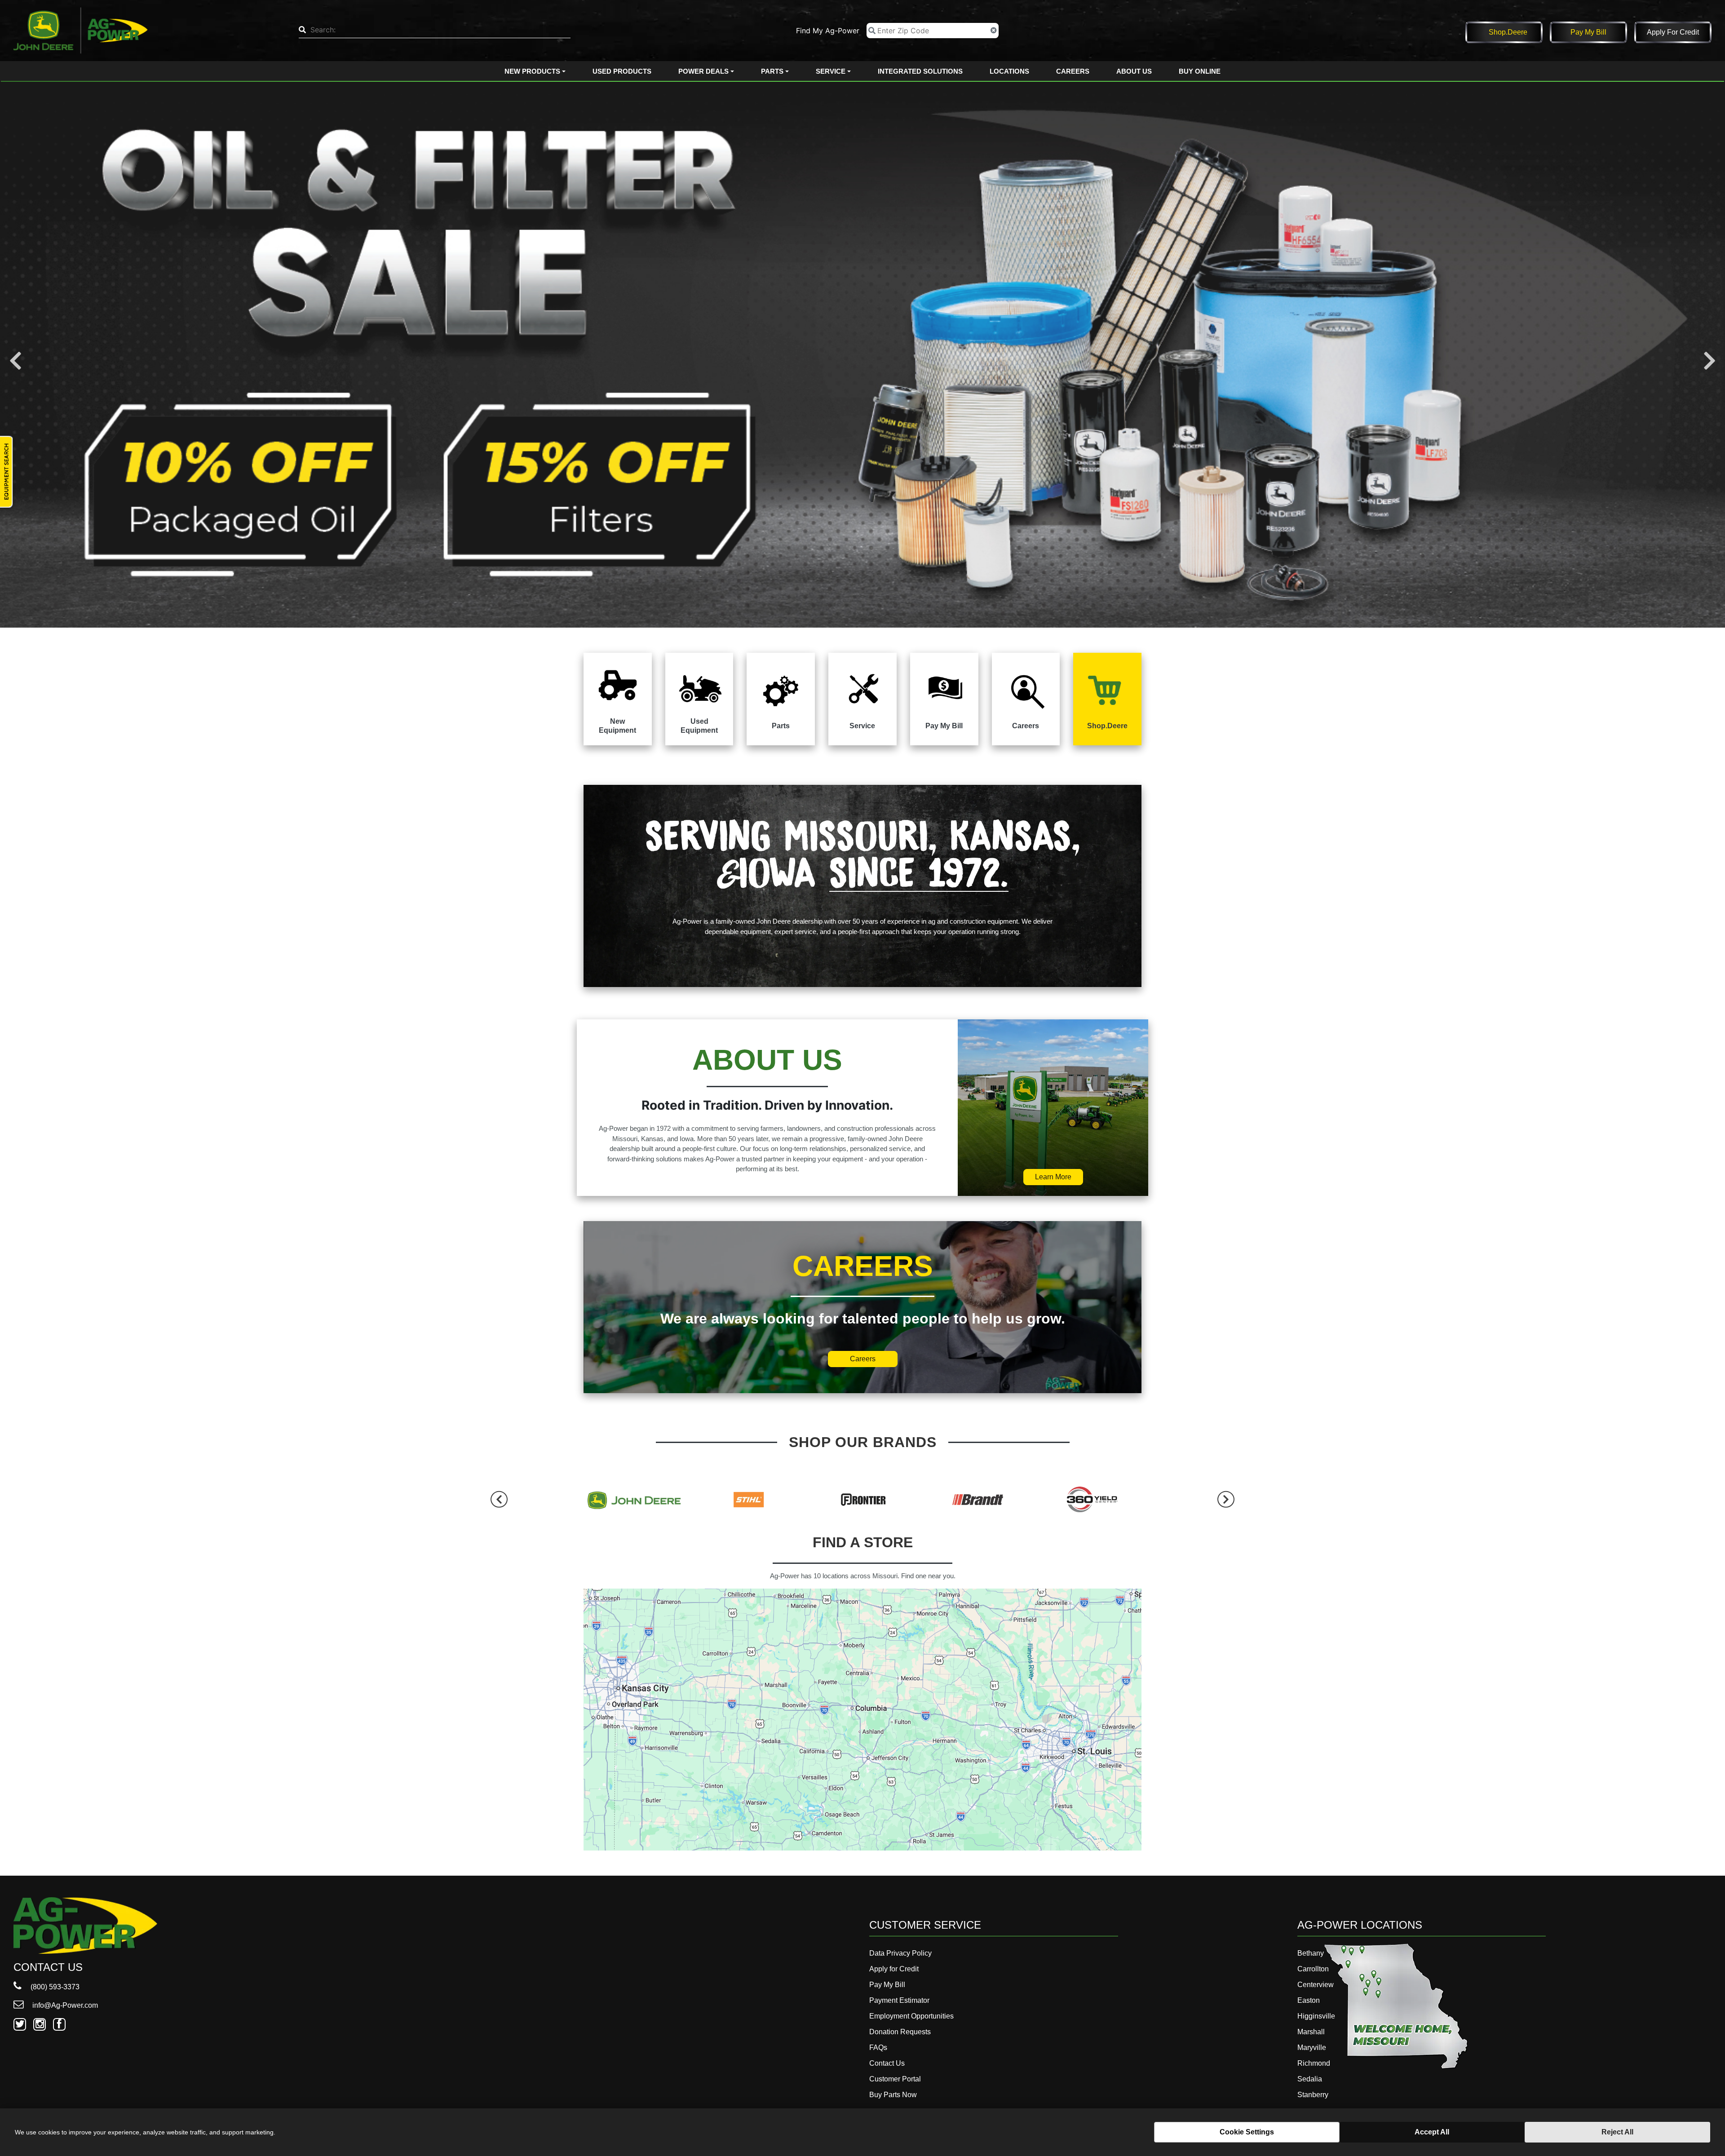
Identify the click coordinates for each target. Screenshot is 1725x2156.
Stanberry (1313, 2095)
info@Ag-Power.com (64, 2005)
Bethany (1311, 1953)
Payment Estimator (899, 2000)
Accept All (1432, 2132)
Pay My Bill (1588, 32)
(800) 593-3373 (54, 1987)
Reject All (1617, 2132)
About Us (1134, 71)
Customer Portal (895, 2079)
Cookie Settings (1247, 2132)
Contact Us (887, 2063)
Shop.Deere (1508, 32)
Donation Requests (900, 2032)
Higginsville (1316, 2016)
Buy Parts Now (893, 2095)
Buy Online (1200, 71)
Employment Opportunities (911, 2016)
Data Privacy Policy (900, 1953)
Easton (1309, 2000)
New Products (532, 71)
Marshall (1311, 2032)
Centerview (1316, 1985)
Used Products (622, 71)
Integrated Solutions (920, 71)
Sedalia (1310, 2079)
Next (1710, 361)
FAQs (878, 2048)
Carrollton (1313, 1969)
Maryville (1312, 2048)
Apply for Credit (1673, 32)
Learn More (1053, 1177)
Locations (1009, 71)
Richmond (1314, 2063)
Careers (1073, 71)
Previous (15, 361)
